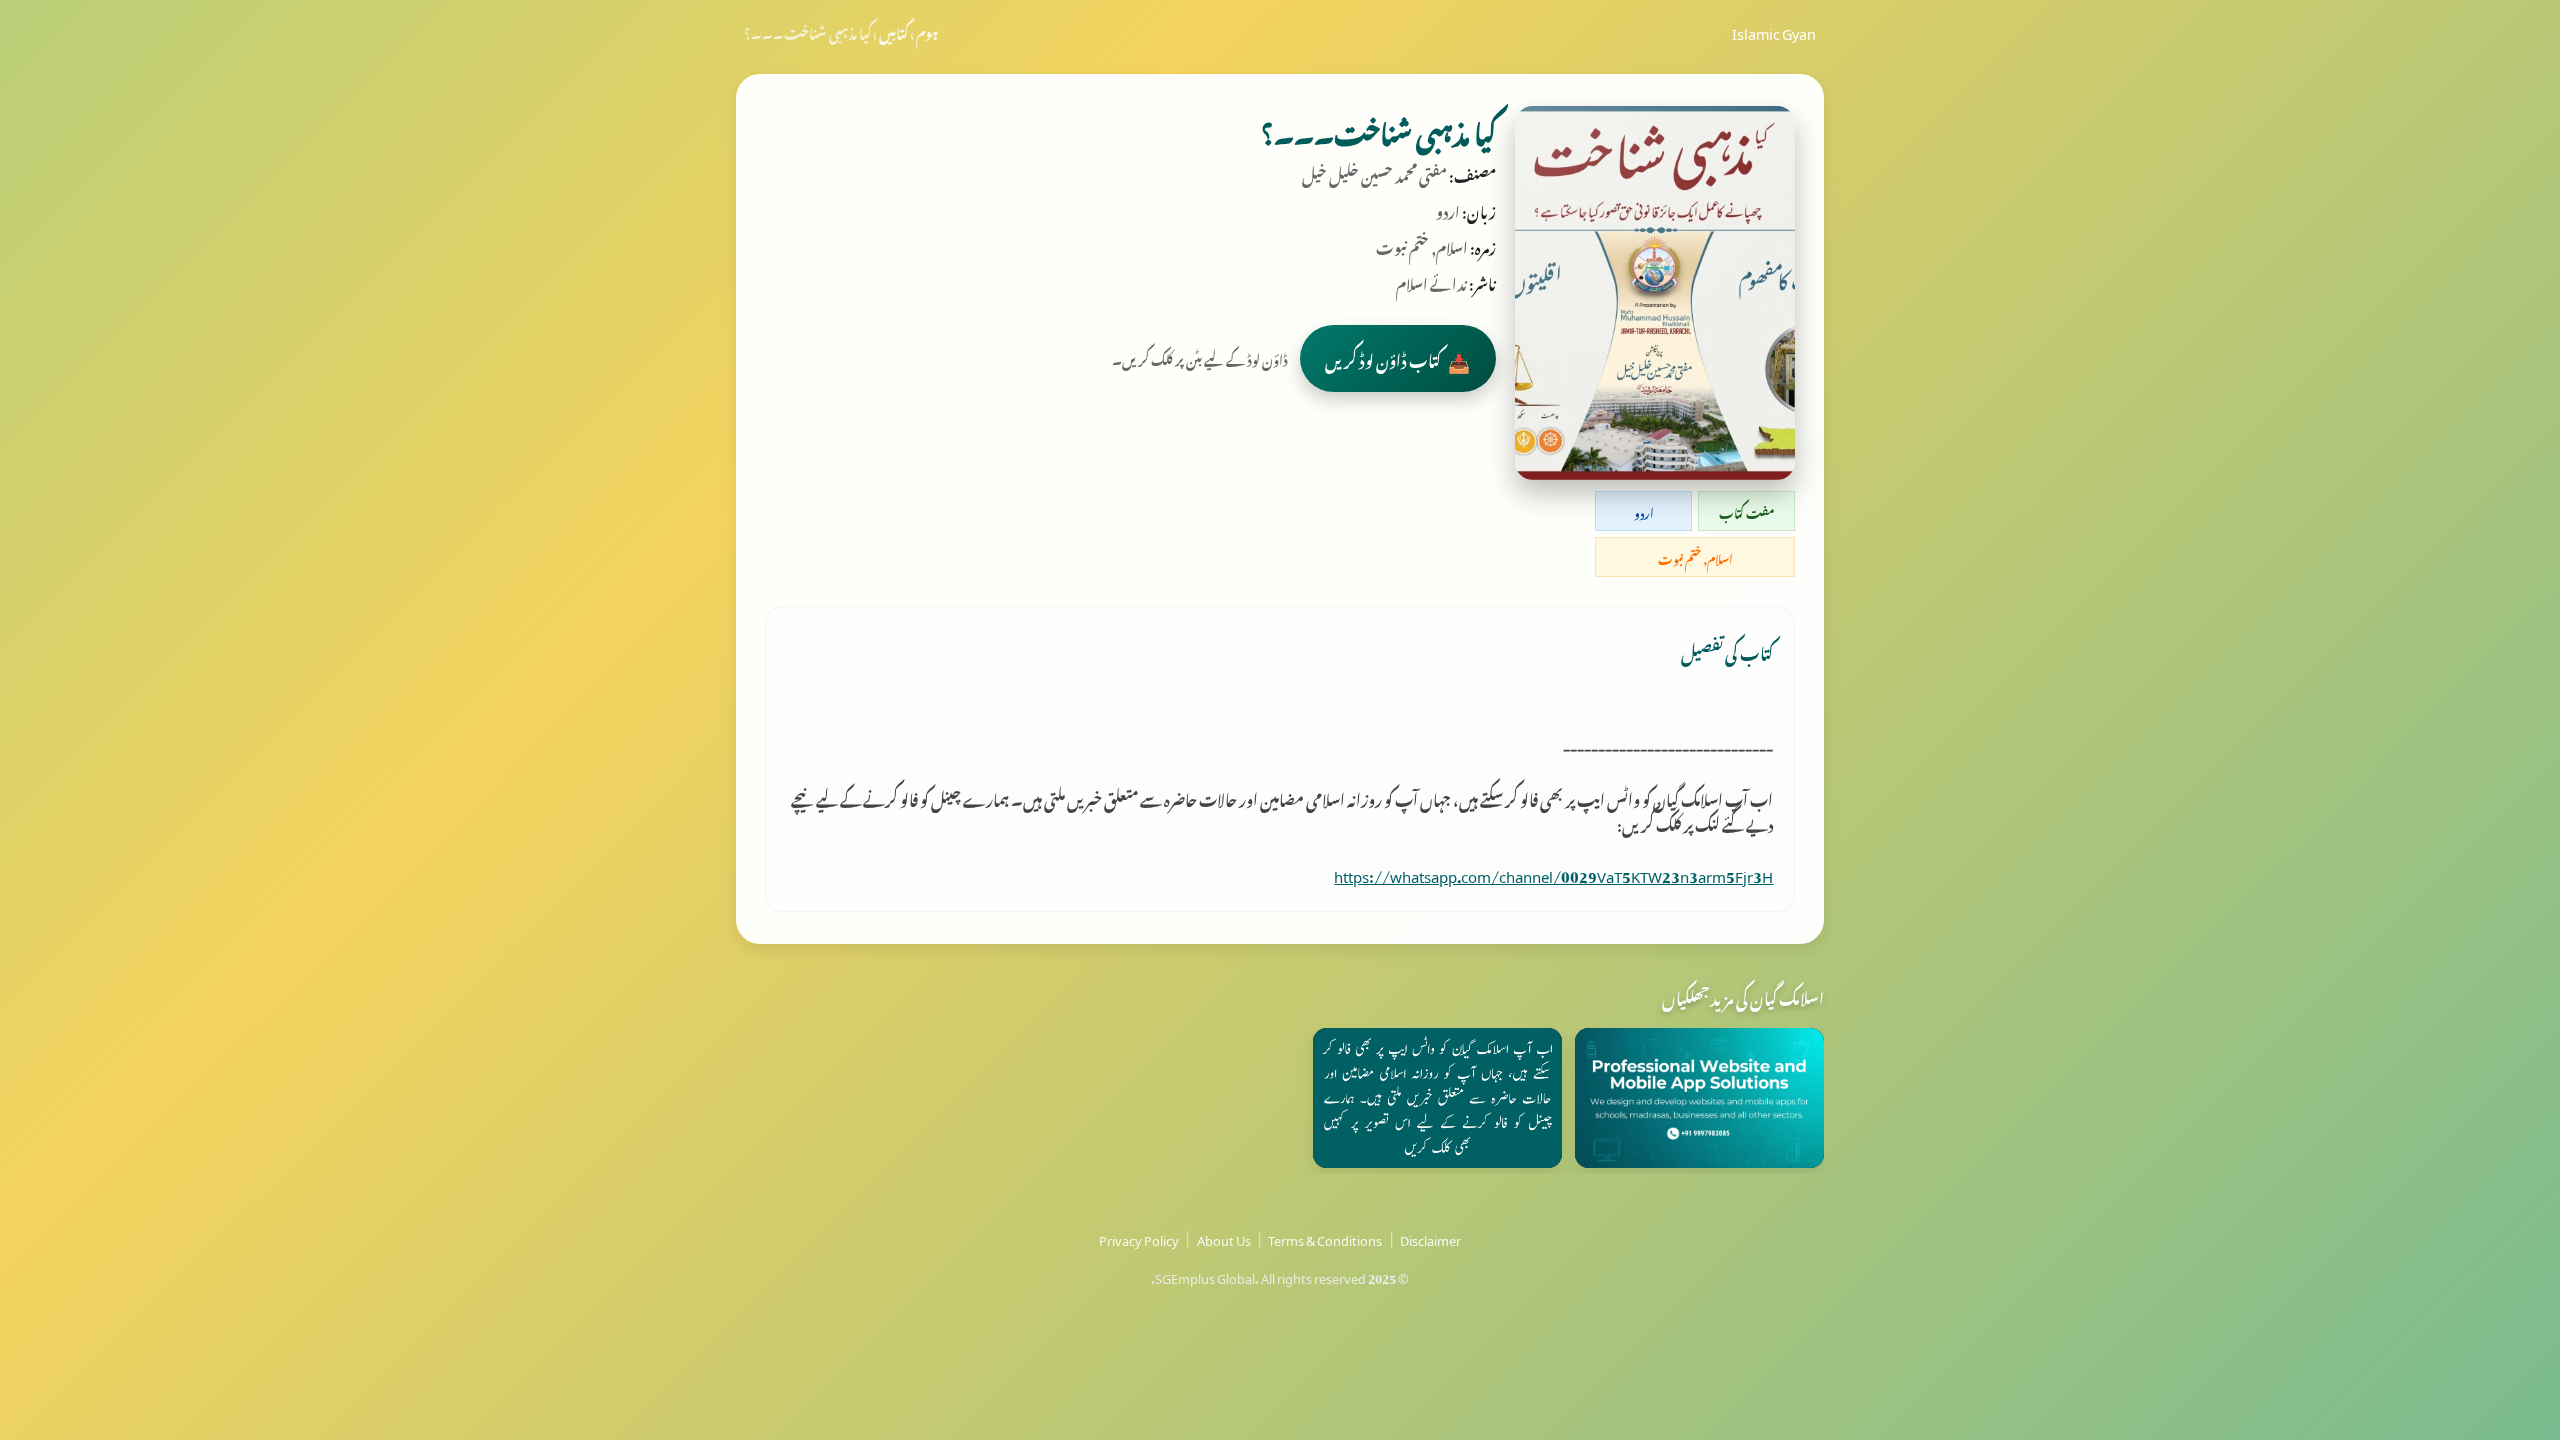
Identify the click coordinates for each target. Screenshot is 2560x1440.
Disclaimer (1430, 1238)
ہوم (927, 31)
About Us (1224, 1238)
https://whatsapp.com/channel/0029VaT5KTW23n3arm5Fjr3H (1553, 873)
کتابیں (893, 31)
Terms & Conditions (1325, 1238)
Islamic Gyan (1774, 31)
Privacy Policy (1139, 1238)
